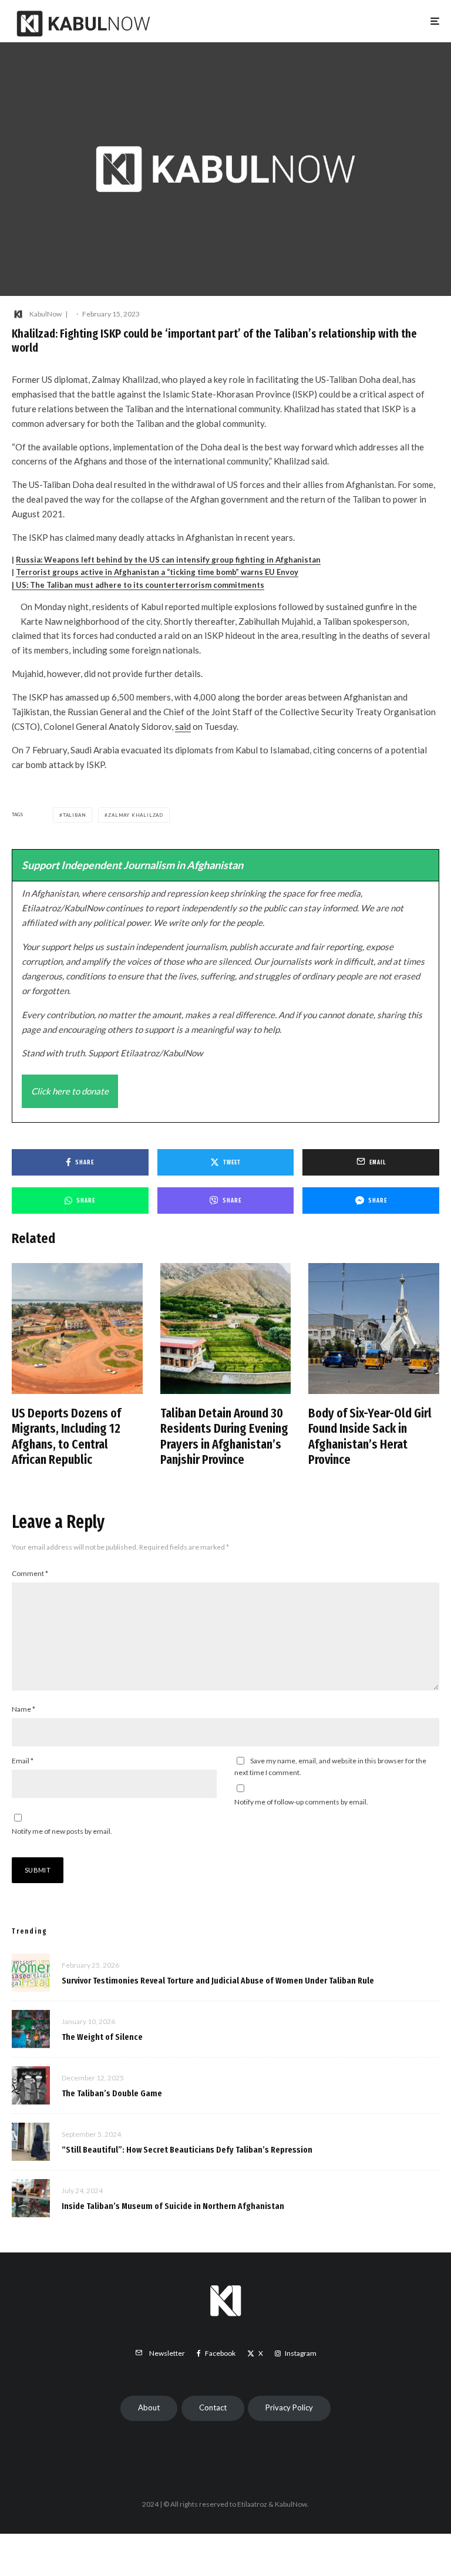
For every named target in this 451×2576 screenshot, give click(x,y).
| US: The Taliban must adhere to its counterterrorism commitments (138, 585)
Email (23, 1761)
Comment (30, 1573)
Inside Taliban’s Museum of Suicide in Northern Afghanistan (173, 2206)
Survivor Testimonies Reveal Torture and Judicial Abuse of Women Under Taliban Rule (218, 1981)
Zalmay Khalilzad (136, 815)
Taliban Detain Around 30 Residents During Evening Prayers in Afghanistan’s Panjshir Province (224, 1437)
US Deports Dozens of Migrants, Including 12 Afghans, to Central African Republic (66, 1437)
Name (23, 1709)
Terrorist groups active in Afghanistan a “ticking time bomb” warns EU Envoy (157, 572)
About (149, 2407)
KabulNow (46, 314)
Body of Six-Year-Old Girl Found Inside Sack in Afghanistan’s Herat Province (370, 1437)
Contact (213, 2407)
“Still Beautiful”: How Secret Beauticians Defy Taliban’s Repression (187, 2150)
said (183, 726)
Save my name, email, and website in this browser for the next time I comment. (330, 1767)
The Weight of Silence (102, 2037)
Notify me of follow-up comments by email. (301, 1802)
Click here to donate (70, 1091)
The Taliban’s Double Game (112, 2093)
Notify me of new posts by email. (62, 1831)
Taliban (75, 815)
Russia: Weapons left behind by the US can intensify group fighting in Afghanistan (168, 560)
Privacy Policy (289, 2407)
